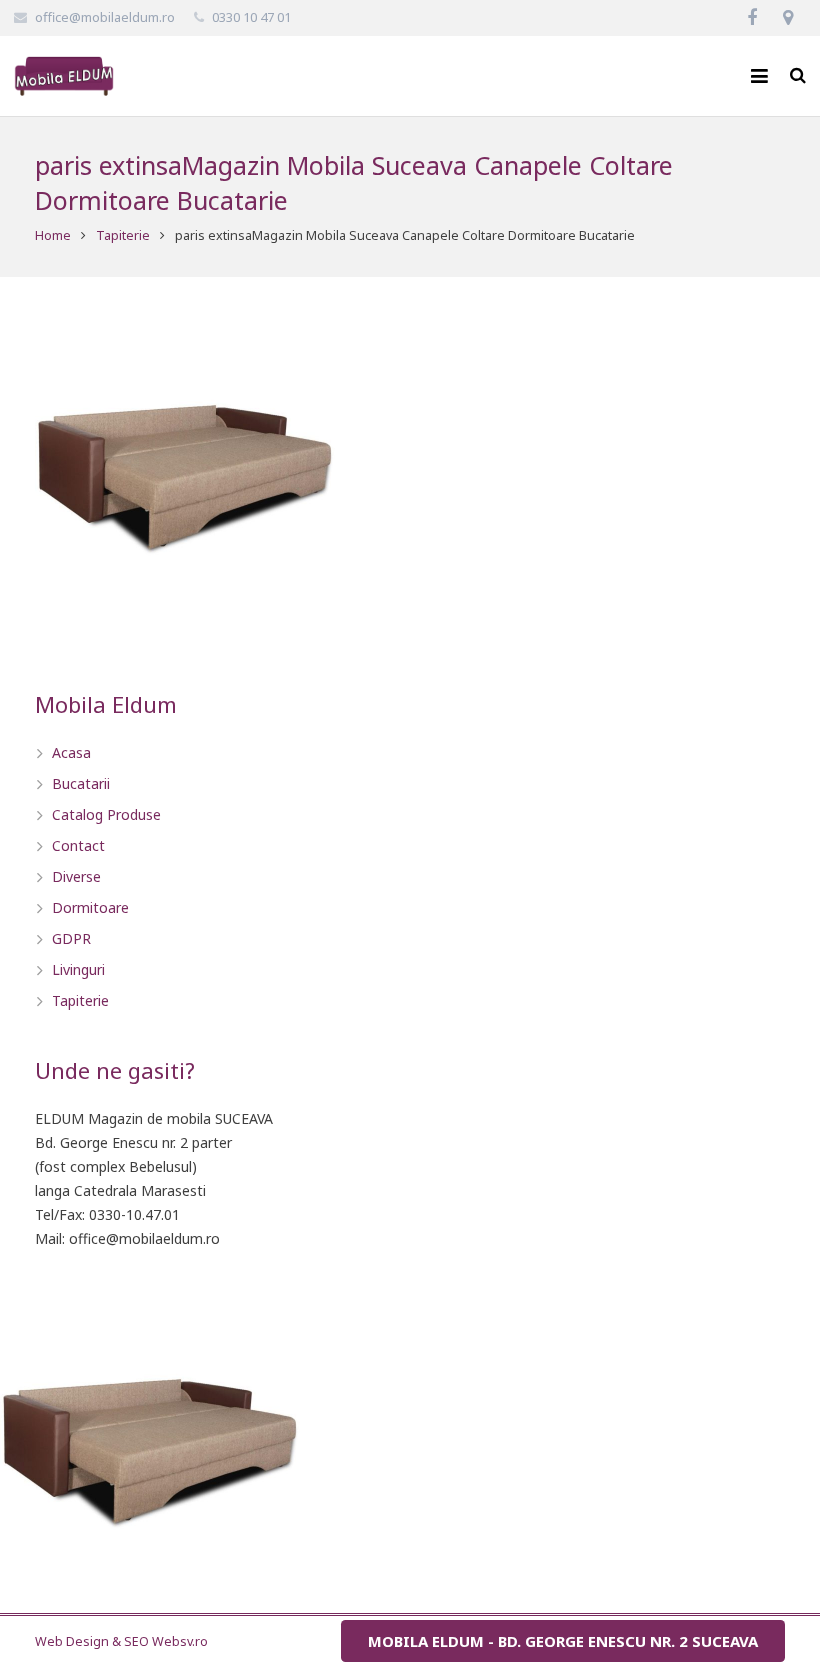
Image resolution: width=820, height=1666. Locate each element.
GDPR (71, 938)
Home (53, 235)
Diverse (76, 876)
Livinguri (78, 969)
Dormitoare (90, 907)
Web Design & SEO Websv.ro (121, 1641)
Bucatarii (81, 783)
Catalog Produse (106, 814)
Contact (78, 845)
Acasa (71, 752)
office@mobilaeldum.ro (105, 17)
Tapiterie (123, 235)
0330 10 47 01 (251, 17)
